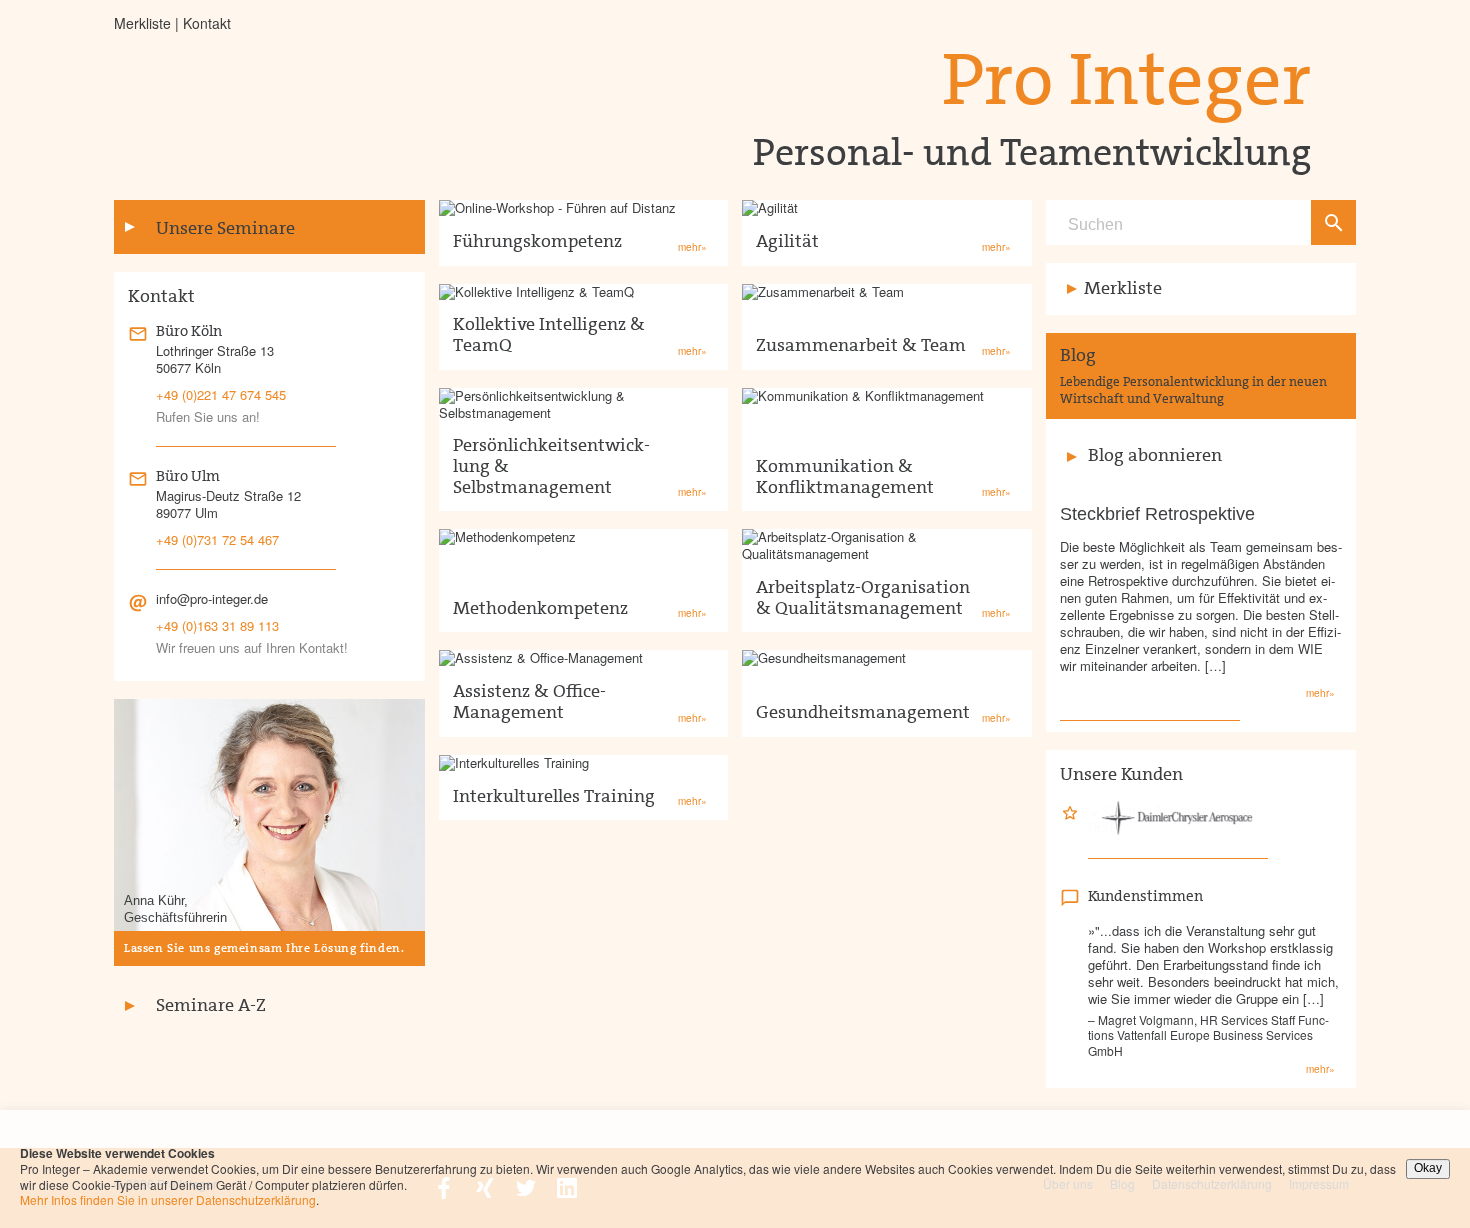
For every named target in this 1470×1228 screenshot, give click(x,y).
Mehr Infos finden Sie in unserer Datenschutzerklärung (168, 1199)
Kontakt (207, 23)
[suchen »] (1333, 222)
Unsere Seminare (225, 229)
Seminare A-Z (211, 1005)
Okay (1428, 1168)
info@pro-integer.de (212, 598)
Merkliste (142, 23)
